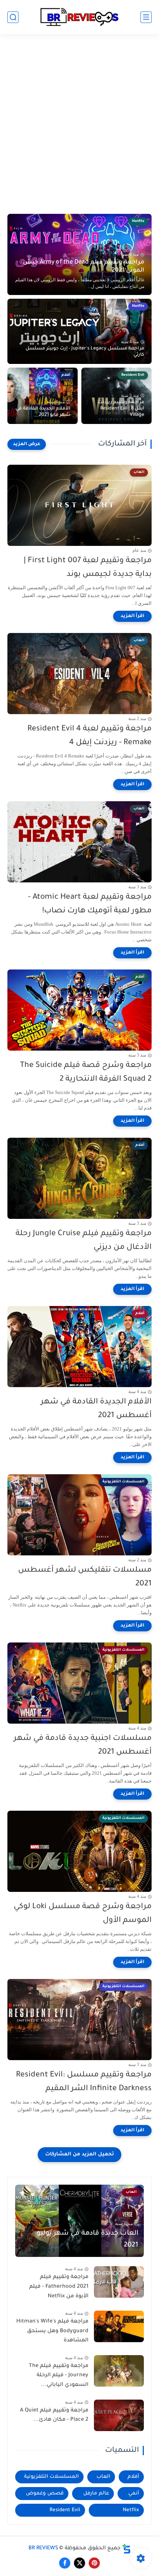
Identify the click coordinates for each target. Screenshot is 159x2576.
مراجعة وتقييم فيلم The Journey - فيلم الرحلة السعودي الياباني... (59, 2376)
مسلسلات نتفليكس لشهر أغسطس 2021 (85, 1577)
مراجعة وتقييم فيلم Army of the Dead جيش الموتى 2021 (84, 266)
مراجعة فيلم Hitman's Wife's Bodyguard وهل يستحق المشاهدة (52, 2331)
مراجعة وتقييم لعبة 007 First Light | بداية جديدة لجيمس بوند (88, 568)
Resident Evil (65, 2510)
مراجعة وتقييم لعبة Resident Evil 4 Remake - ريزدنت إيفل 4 (89, 736)
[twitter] (79, 2563)
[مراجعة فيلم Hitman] (119, 2326)
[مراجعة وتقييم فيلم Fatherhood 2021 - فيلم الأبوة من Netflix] (119, 2282)
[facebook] (65, 2563)
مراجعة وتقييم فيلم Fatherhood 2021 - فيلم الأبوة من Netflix (59, 2287)
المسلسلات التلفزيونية (51, 2477)
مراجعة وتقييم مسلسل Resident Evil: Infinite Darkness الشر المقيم (84, 2082)
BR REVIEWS (43, 2549)
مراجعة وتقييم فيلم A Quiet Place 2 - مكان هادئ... (54, 2416)
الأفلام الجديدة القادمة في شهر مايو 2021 (43, 412)
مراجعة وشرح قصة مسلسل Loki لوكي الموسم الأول (83, 1914)
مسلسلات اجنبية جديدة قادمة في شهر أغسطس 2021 (83, 1745)
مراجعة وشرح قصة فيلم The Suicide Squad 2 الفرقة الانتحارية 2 (86, 1072)
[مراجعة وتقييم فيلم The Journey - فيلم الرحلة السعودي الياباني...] (119, 2371)
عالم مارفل (96, 2494)
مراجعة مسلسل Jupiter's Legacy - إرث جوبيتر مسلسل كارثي (85, 352)
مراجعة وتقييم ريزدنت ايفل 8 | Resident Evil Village (121, 409)
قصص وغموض (45, 2494)
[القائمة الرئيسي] (146, 17)
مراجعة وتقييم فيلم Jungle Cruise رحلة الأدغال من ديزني (84, 1241)
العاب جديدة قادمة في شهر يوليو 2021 (87, 2240)
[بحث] (13, 17)
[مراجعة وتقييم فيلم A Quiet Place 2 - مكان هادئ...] (119, 2415)
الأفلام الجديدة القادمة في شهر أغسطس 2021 (96, 1409)
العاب (103, 2477)
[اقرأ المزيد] (132, 616)
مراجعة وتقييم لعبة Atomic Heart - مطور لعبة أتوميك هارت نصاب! (90, 904)
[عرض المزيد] (27, 444)
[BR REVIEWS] (79, 17)
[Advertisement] (79, 129)
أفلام (133, 2477)
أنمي (134, 2494)
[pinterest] (94, 2563)
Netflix (131, 2510)
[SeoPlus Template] (126, 2549)
